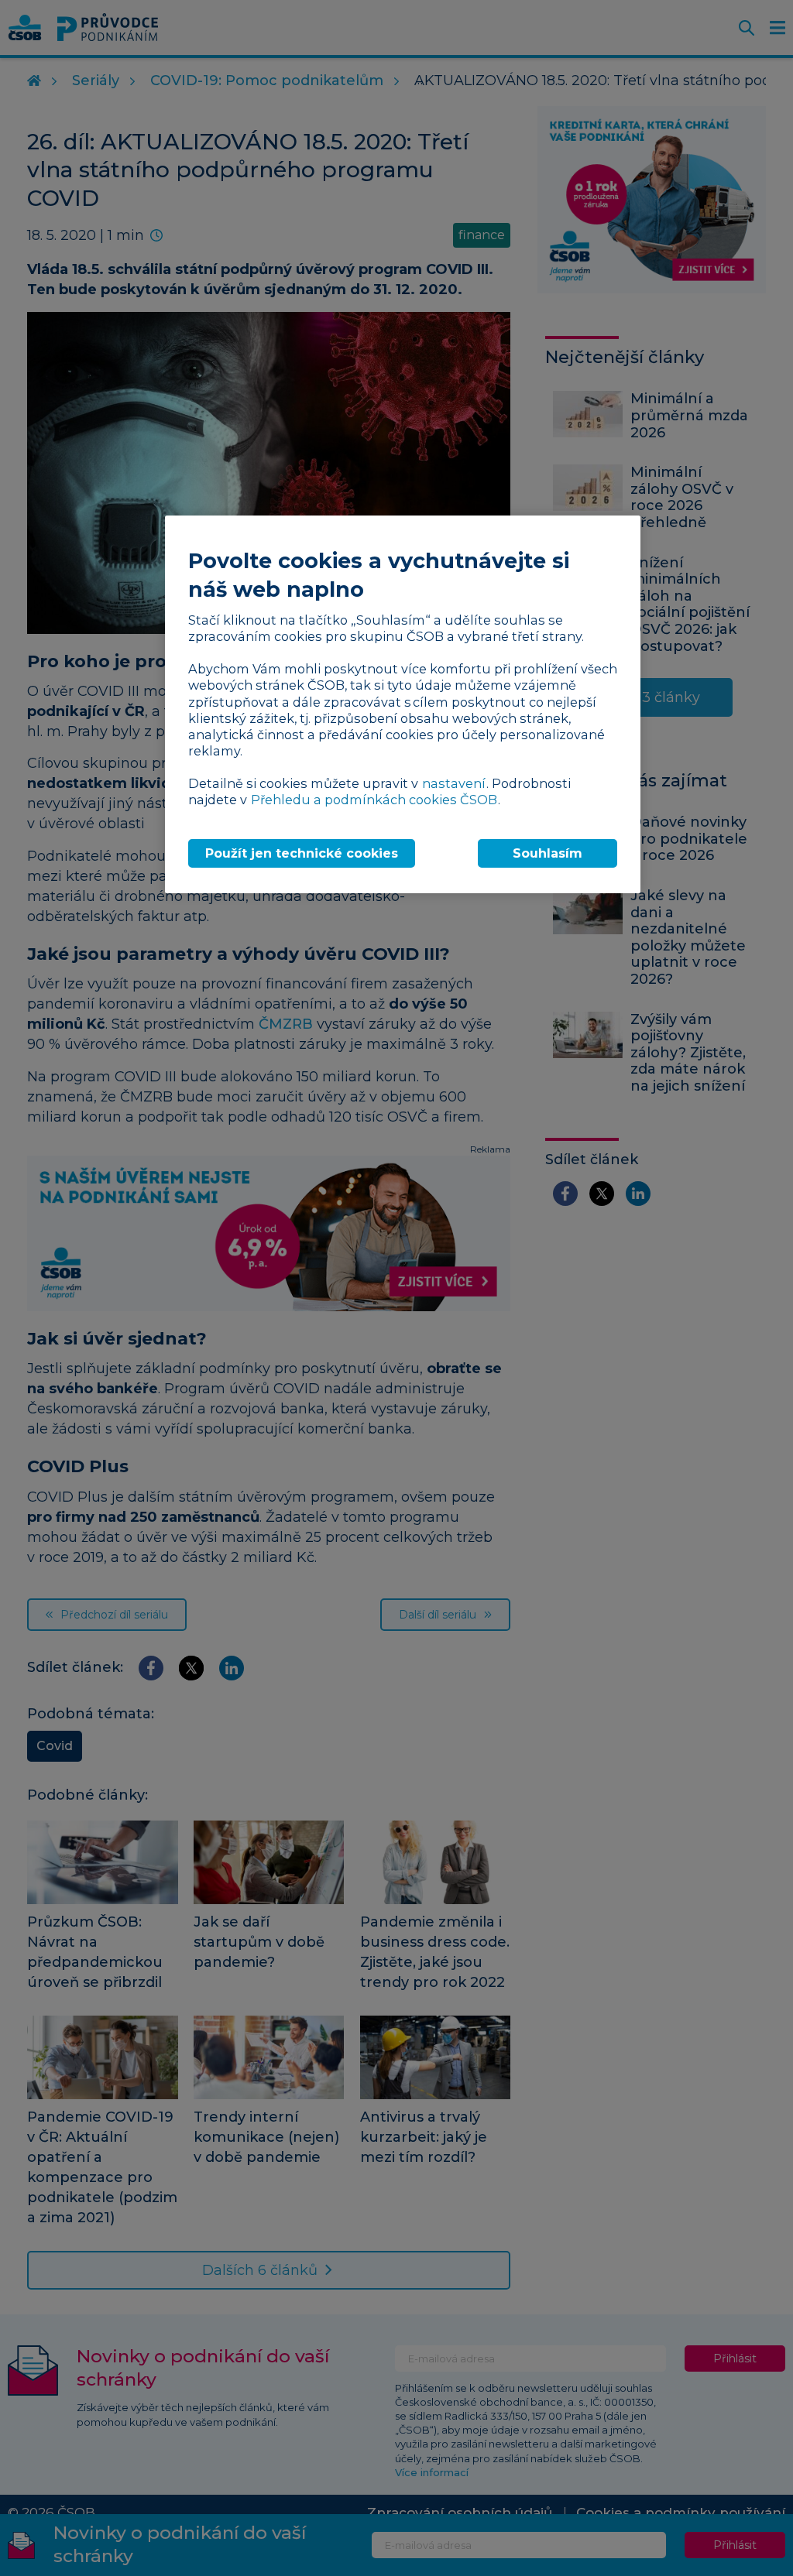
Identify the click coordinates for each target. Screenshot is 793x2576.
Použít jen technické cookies (302, 853)
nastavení (454, 783)
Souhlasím (548, 853)
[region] (403, 705)
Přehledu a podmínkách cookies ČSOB (374, 800)
